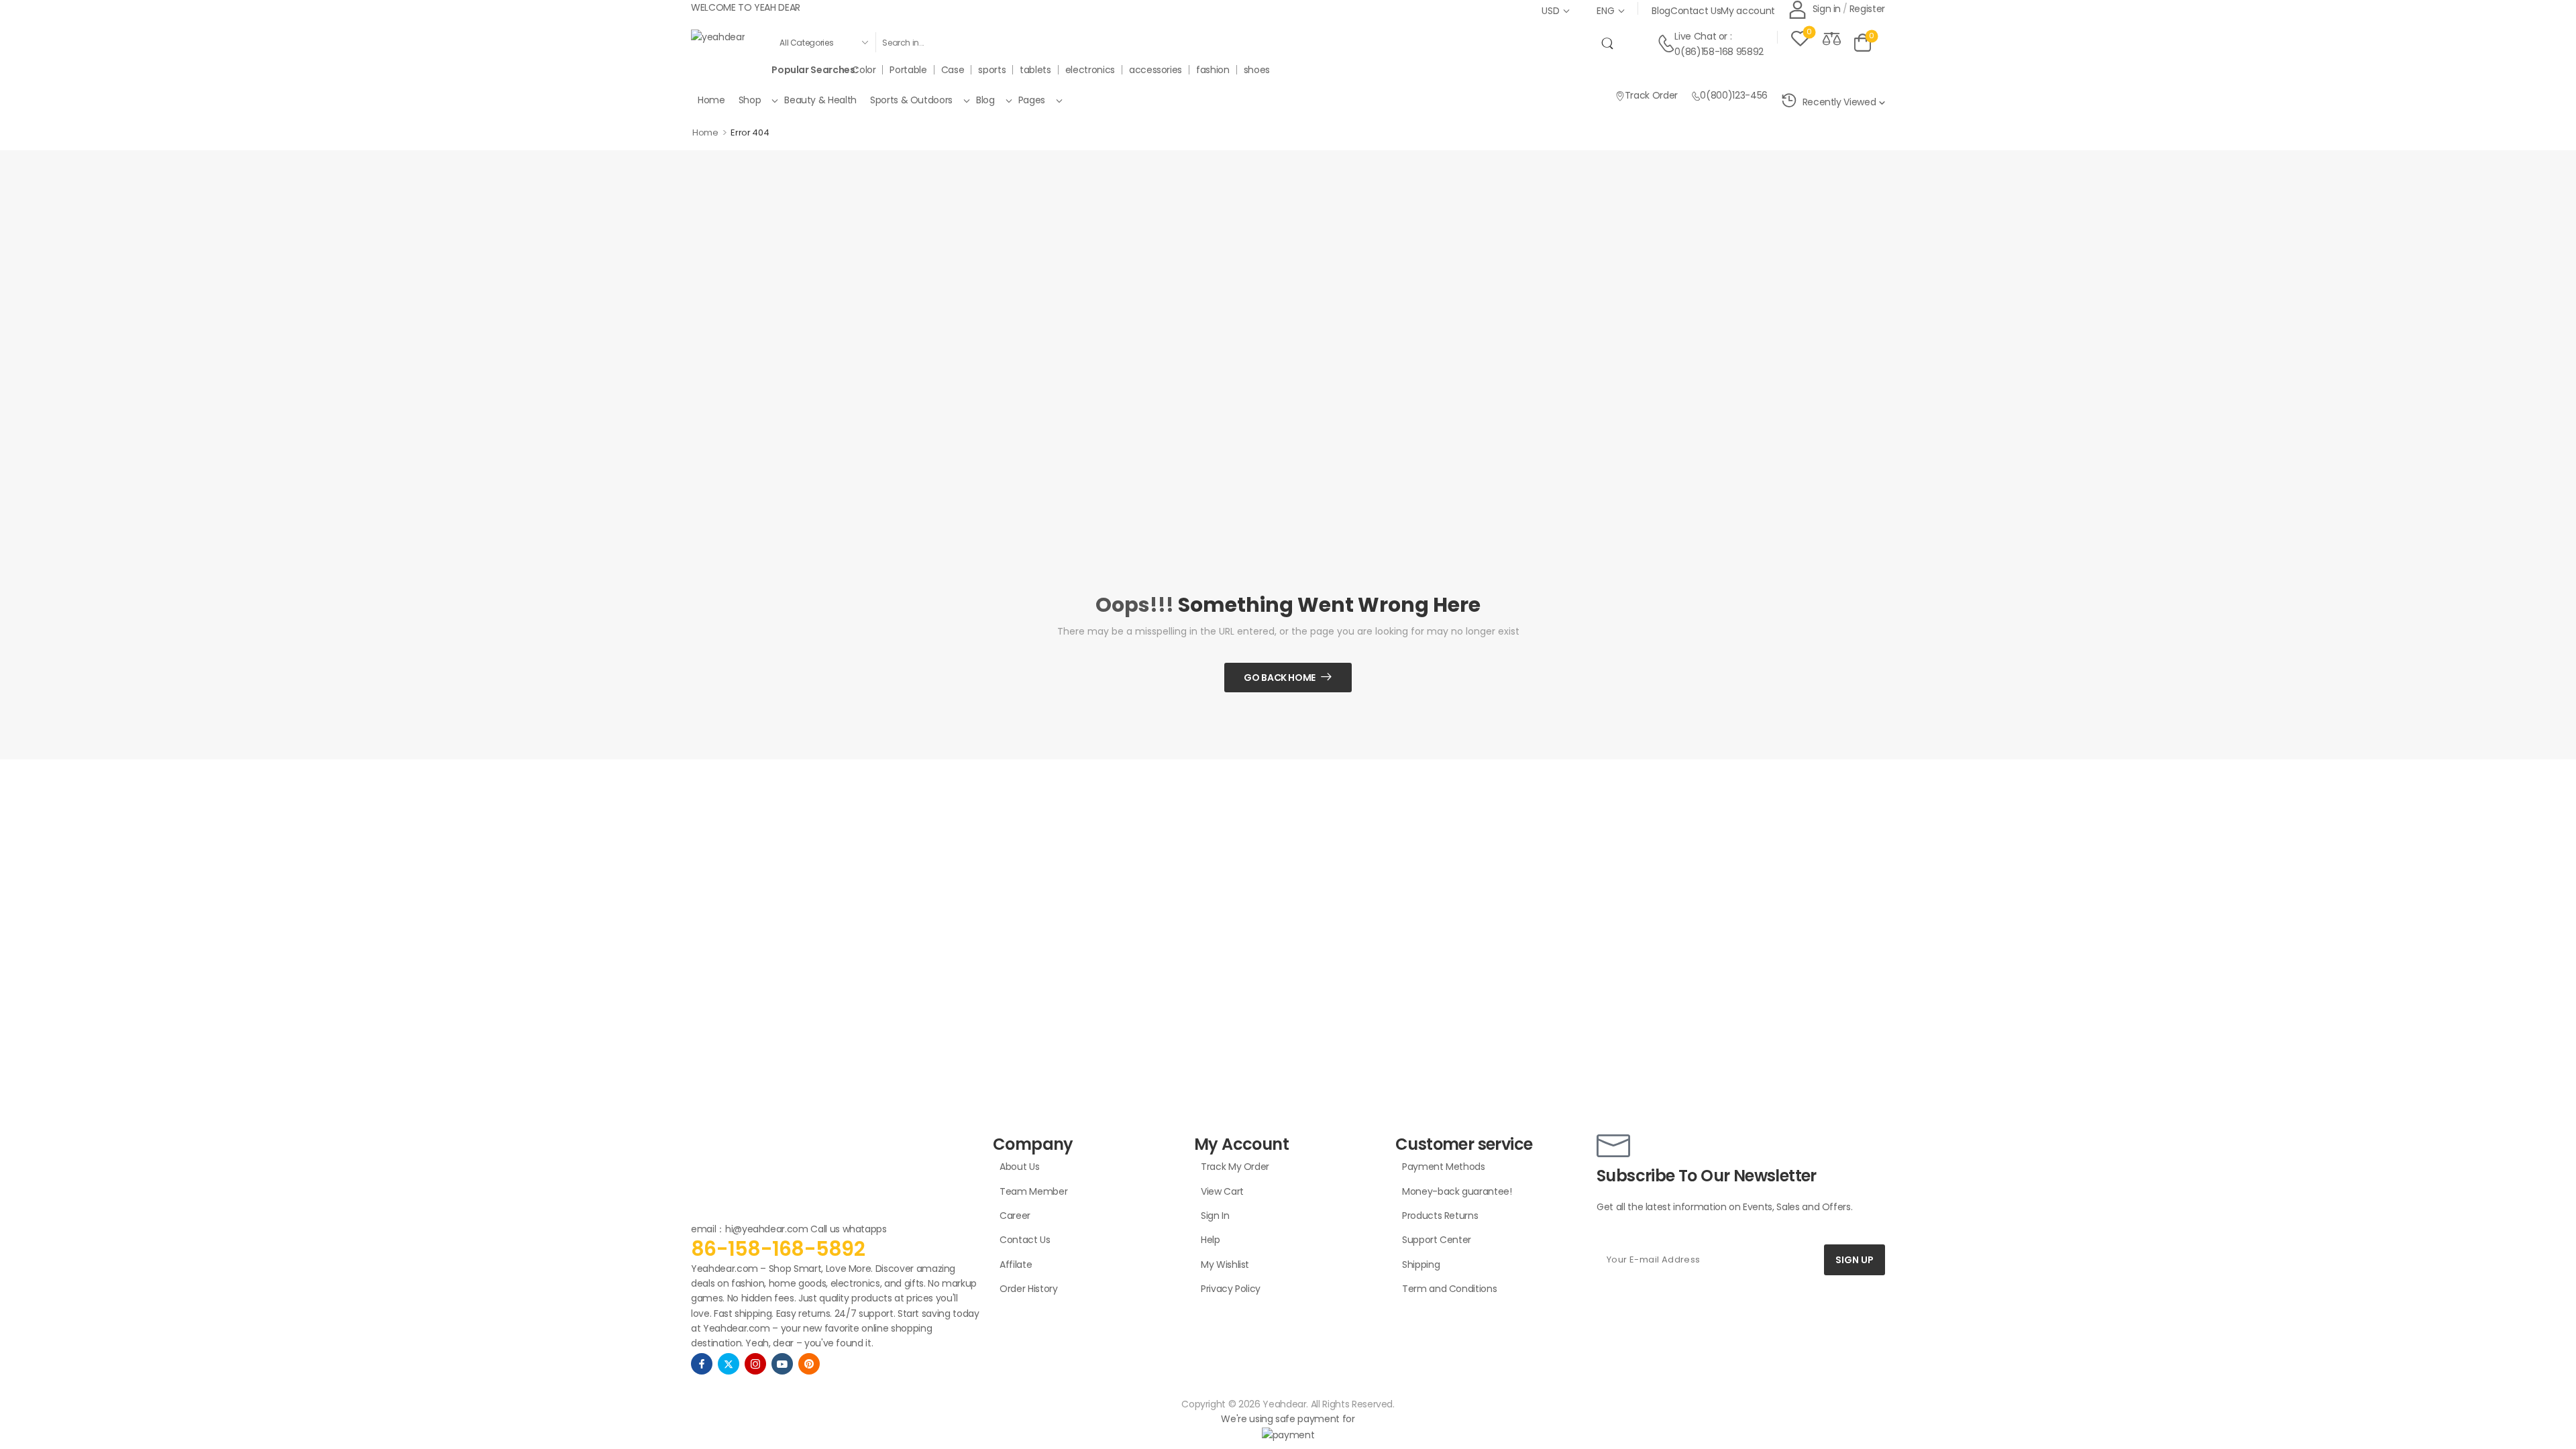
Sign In (1215, 1216)
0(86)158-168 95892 (1719, 52)
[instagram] (755, 1364)
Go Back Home (1280, 678)
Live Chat (1695, 36)
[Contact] (1666, 44)
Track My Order (1235, 1167)
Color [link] (864, 70)
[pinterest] (809, 1364)
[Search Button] (1610, 42)
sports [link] (992, 70)
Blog (1661, 11)
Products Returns (1440, 1216)
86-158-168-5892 (778, 1249)
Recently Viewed (1839, 102)
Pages (1032, 100)
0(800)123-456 (1733, 95)
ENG (1605, 11)
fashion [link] (1213, 70)
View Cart (1222, 1191)
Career (1015, 1216)
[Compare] (1832, 38)
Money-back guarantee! (1457, 1191)
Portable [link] (908, 70)
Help (1211, 1240)
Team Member (1033, 1191)
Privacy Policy (1231, 1289)
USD (1550, 11)
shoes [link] (1257, 70)
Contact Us (1696, 11)
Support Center (1437, 1240)
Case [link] (953, 70)
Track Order (1651, 95)
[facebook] (702, 1364)
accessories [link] (1156, 70)
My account (1748, 11)
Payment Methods (1444, 1167)
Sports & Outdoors (911, 100)
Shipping (1421, 1265)
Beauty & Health (820, 100)
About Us (1019, 1167)
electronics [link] (1090, 70)
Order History (1028, 1289)
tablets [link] (1035, 70)
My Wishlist (1225, 1265)
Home (711, 100)
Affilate (1016, 1265)
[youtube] (782, 1364)
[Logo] (718, 37)
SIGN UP (1855, 1260)
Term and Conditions (1449, 1289)
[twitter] (729, 1364)
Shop (750, 100)
